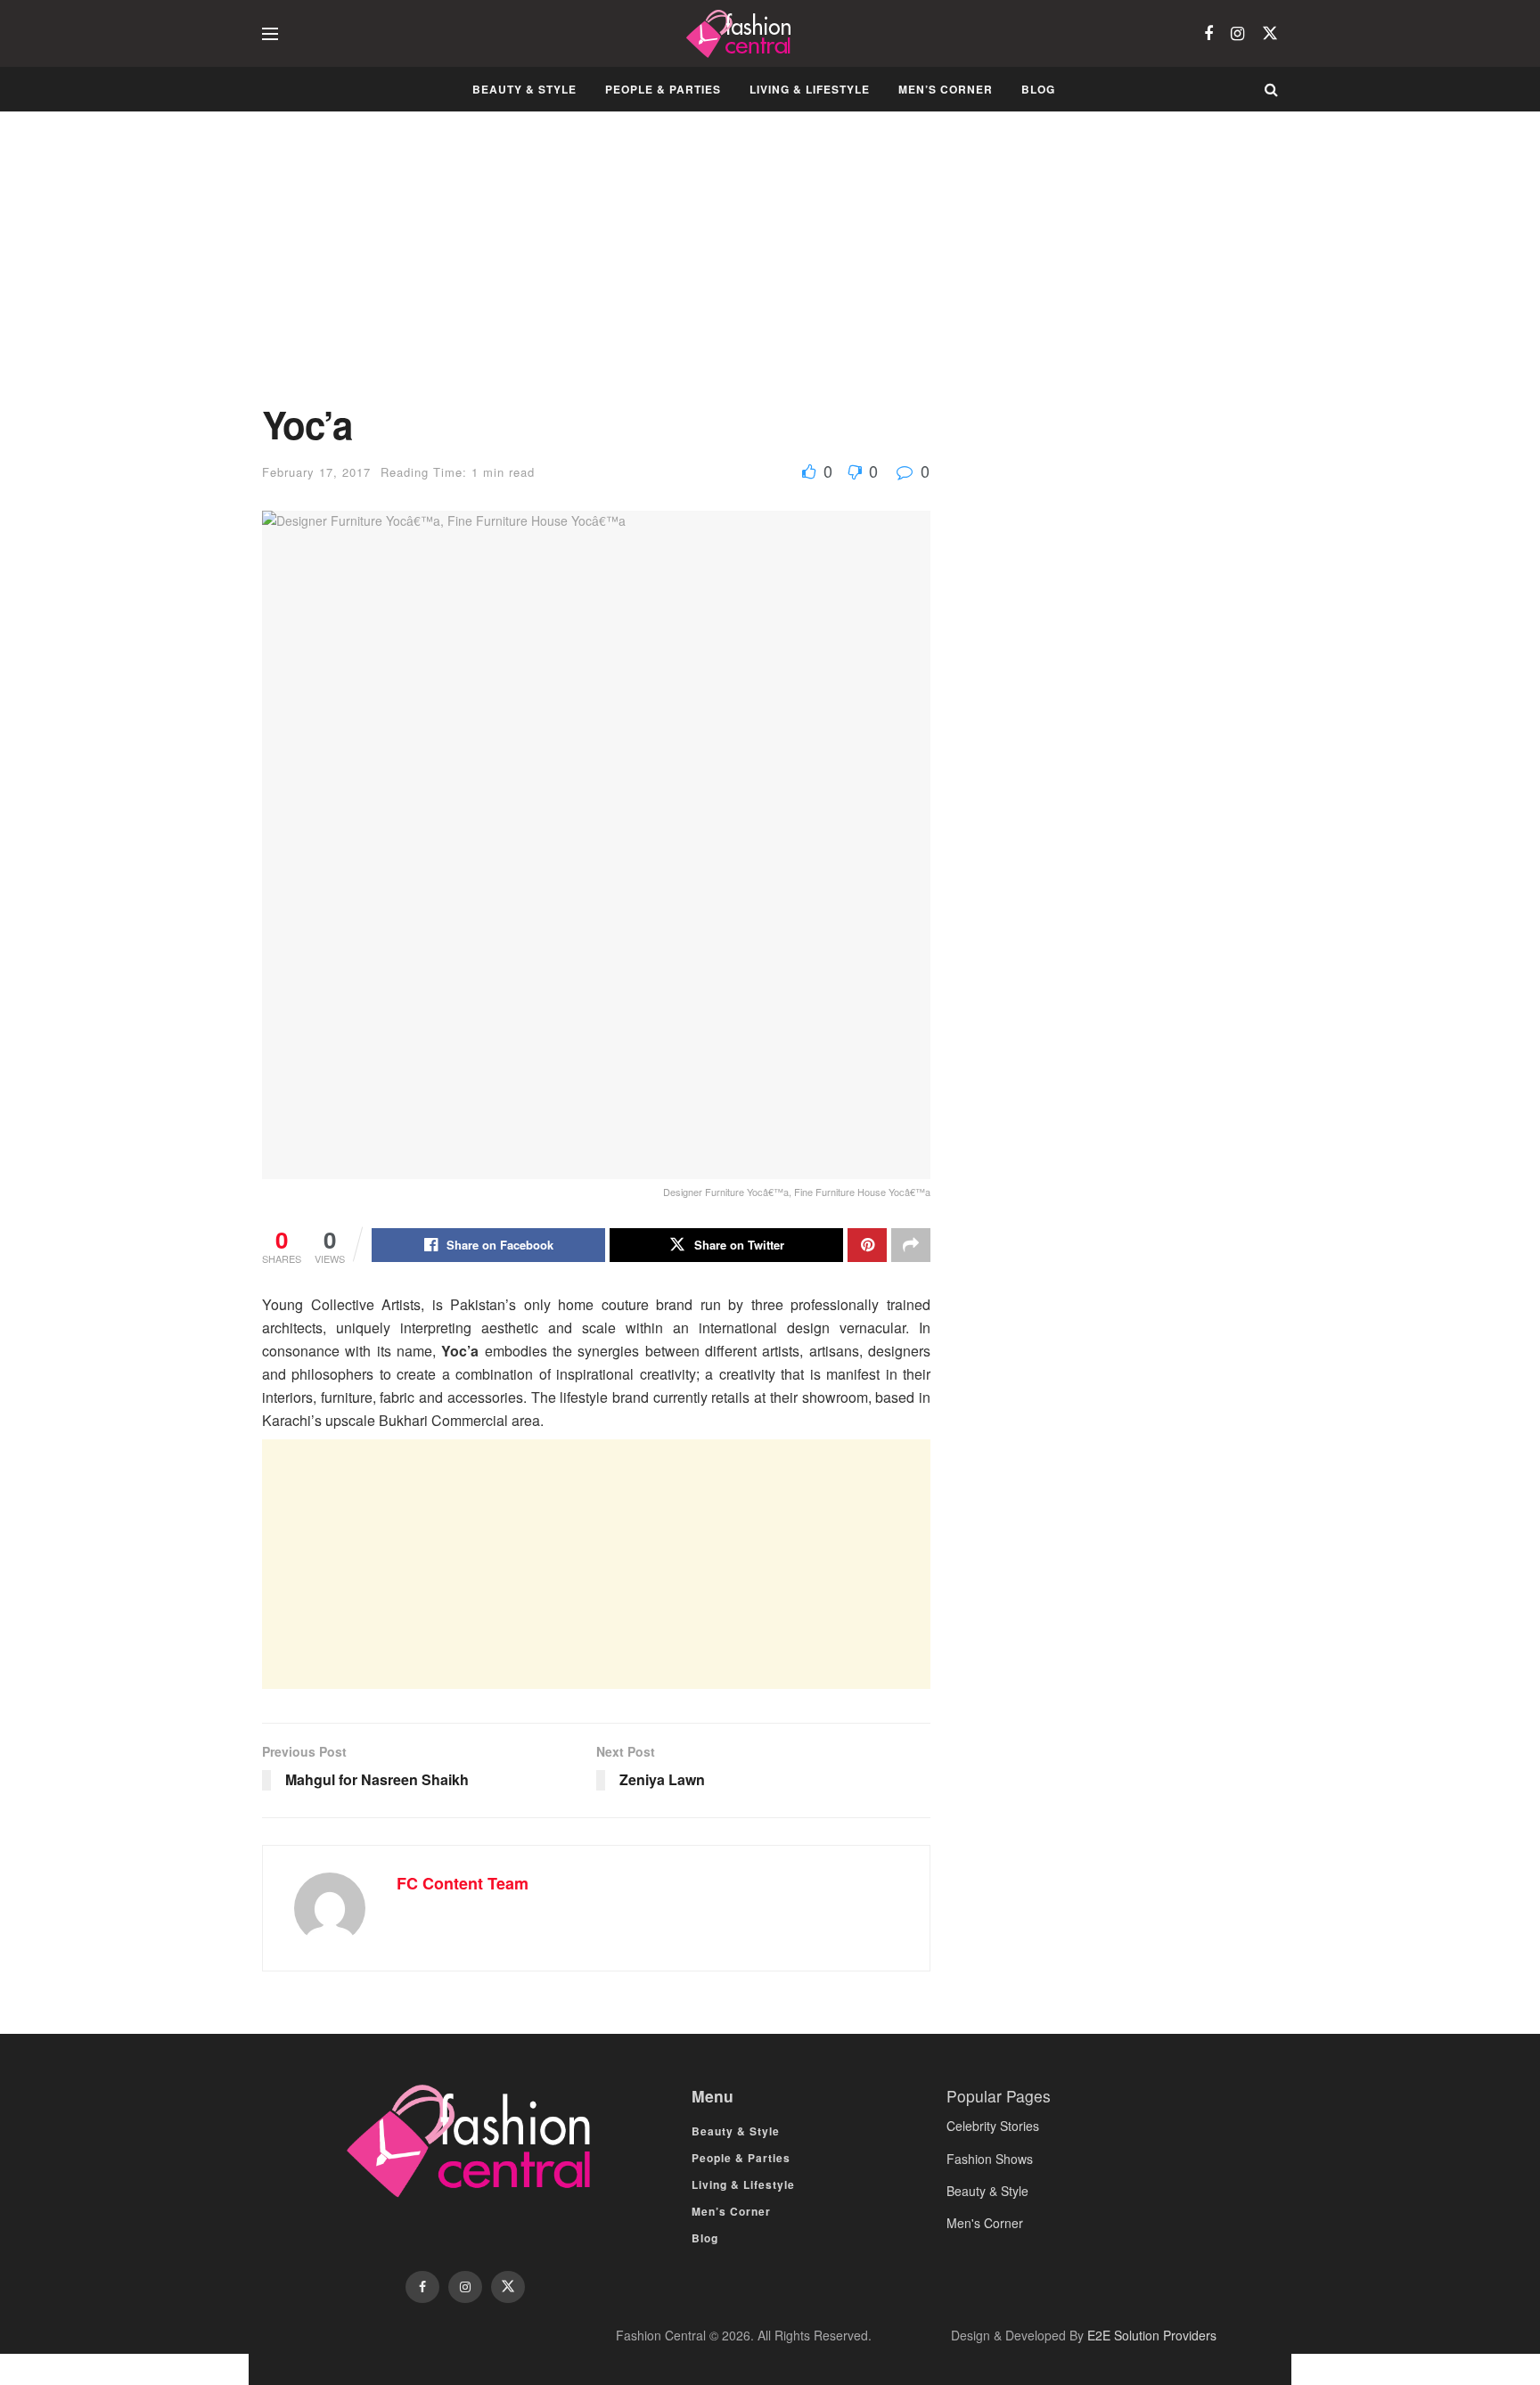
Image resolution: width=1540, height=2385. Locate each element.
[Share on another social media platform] (911, 1245)
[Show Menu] (270, 34)
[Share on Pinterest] (867, 1245)
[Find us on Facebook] (1208, 34)
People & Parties (663, 89)
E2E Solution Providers (1152, 2335)
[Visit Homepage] (741, 34)
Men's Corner (985, 2223)
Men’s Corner (946, 89)
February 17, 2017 (316, 472)
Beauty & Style (524, 89)
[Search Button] (1271, 89)
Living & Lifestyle (810, 89)
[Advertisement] (596, 271)
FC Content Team (463, 1883)
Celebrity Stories (993, 2126)
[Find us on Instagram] (1237, 34)
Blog (1038, 89)
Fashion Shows (990, 2159)
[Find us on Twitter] (1270, 33)
